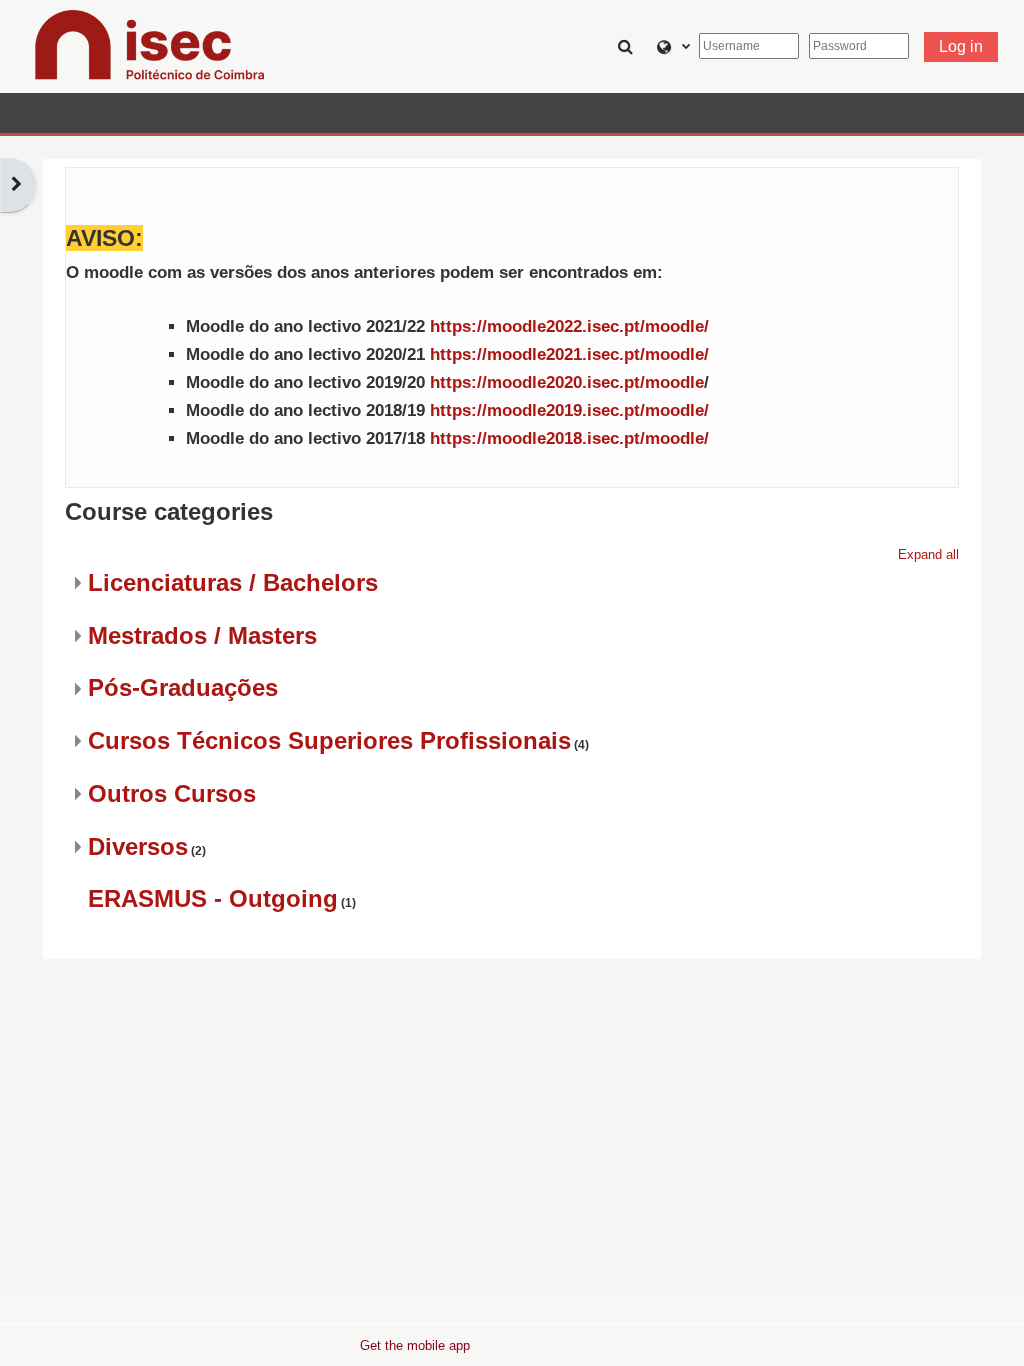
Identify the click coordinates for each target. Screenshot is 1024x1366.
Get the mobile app (415, 1345)
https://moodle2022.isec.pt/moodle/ (569, 326)
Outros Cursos (172, 793)
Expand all (928, 554)
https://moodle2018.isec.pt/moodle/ (569, 438)
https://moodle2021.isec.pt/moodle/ (569, 354)
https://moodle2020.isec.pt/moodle (567, 382)
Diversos (138, 846)
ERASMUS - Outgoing (213, 898)
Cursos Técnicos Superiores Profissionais (329, 740)
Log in (961, 46)
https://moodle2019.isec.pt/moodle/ (569, 410)
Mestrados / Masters (202, 635)
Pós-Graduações (183, 687)
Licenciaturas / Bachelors (233, 582)
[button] (628, 46)
